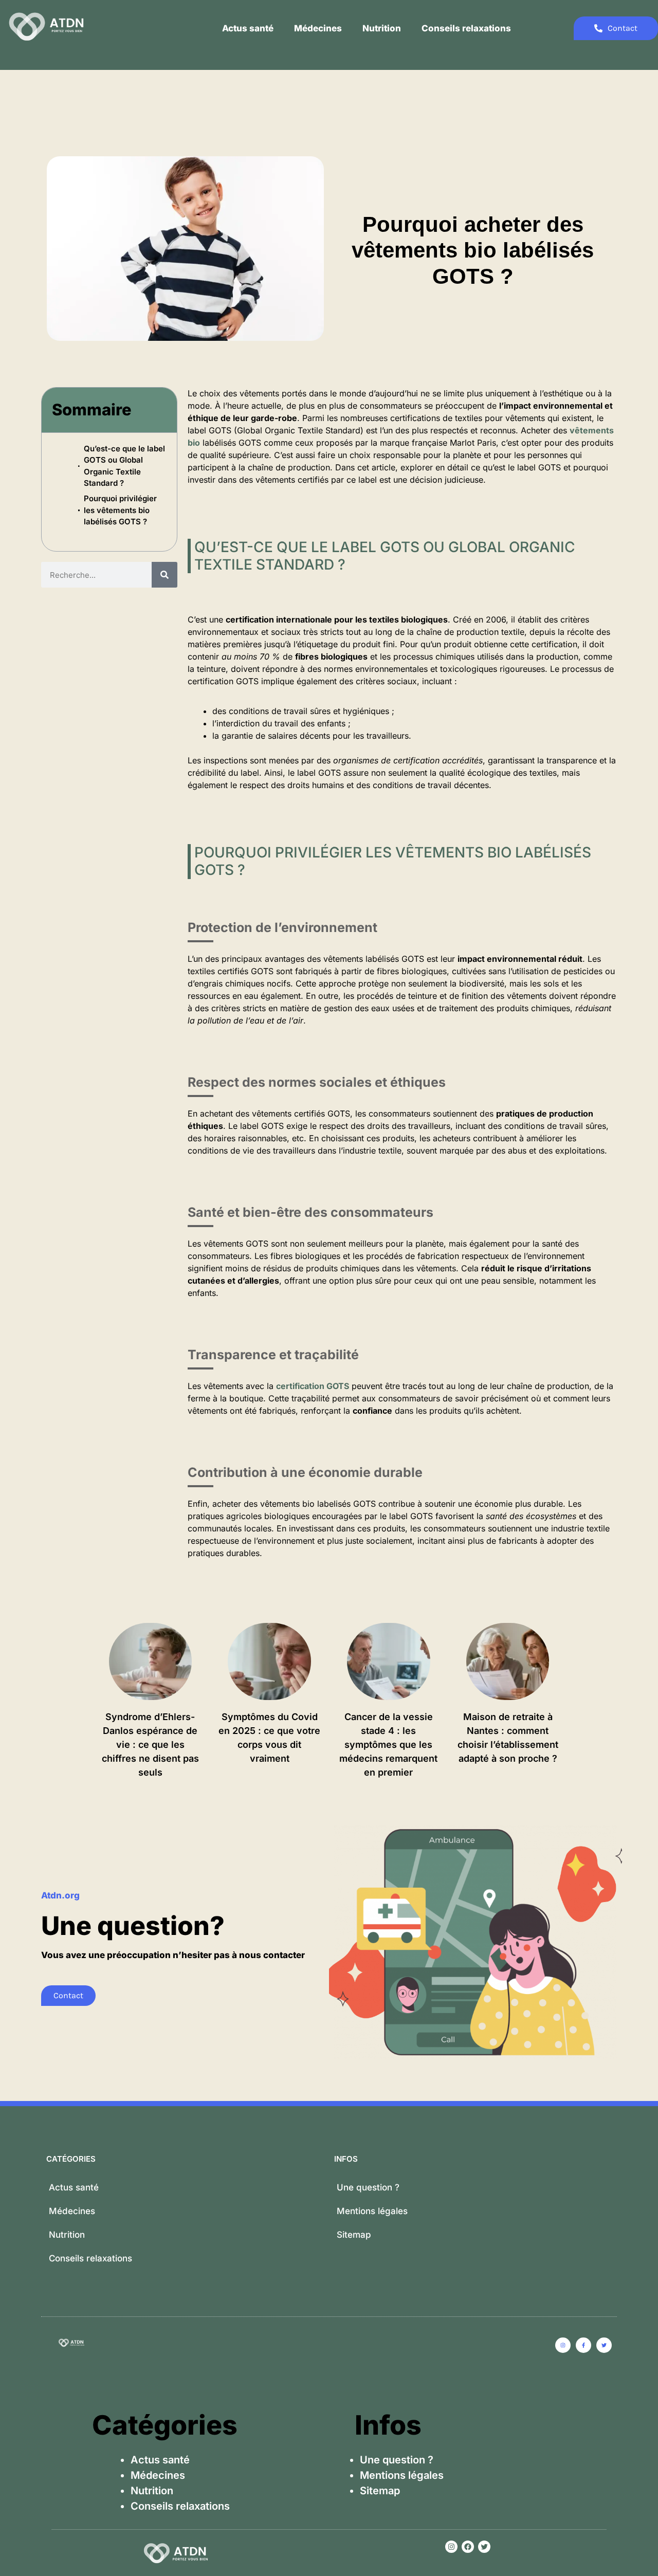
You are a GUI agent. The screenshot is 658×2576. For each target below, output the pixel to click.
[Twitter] (484, 2547)
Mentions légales (372, 2211)
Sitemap (354, 2235)
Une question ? (368, 2187)
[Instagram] (451, 2547)
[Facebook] (468, 2547)
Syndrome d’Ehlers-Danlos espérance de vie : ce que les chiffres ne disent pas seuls (150, 1744)
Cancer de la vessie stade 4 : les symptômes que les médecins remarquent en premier (388, 1744)
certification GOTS (313, 1386)
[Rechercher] (164, 575)
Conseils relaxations (466, 28)
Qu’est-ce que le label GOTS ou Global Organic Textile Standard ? (124, 466)
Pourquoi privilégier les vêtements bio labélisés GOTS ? (120, 510)
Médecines (318, 28)
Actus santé (248, 28)
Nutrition (382, 28)
